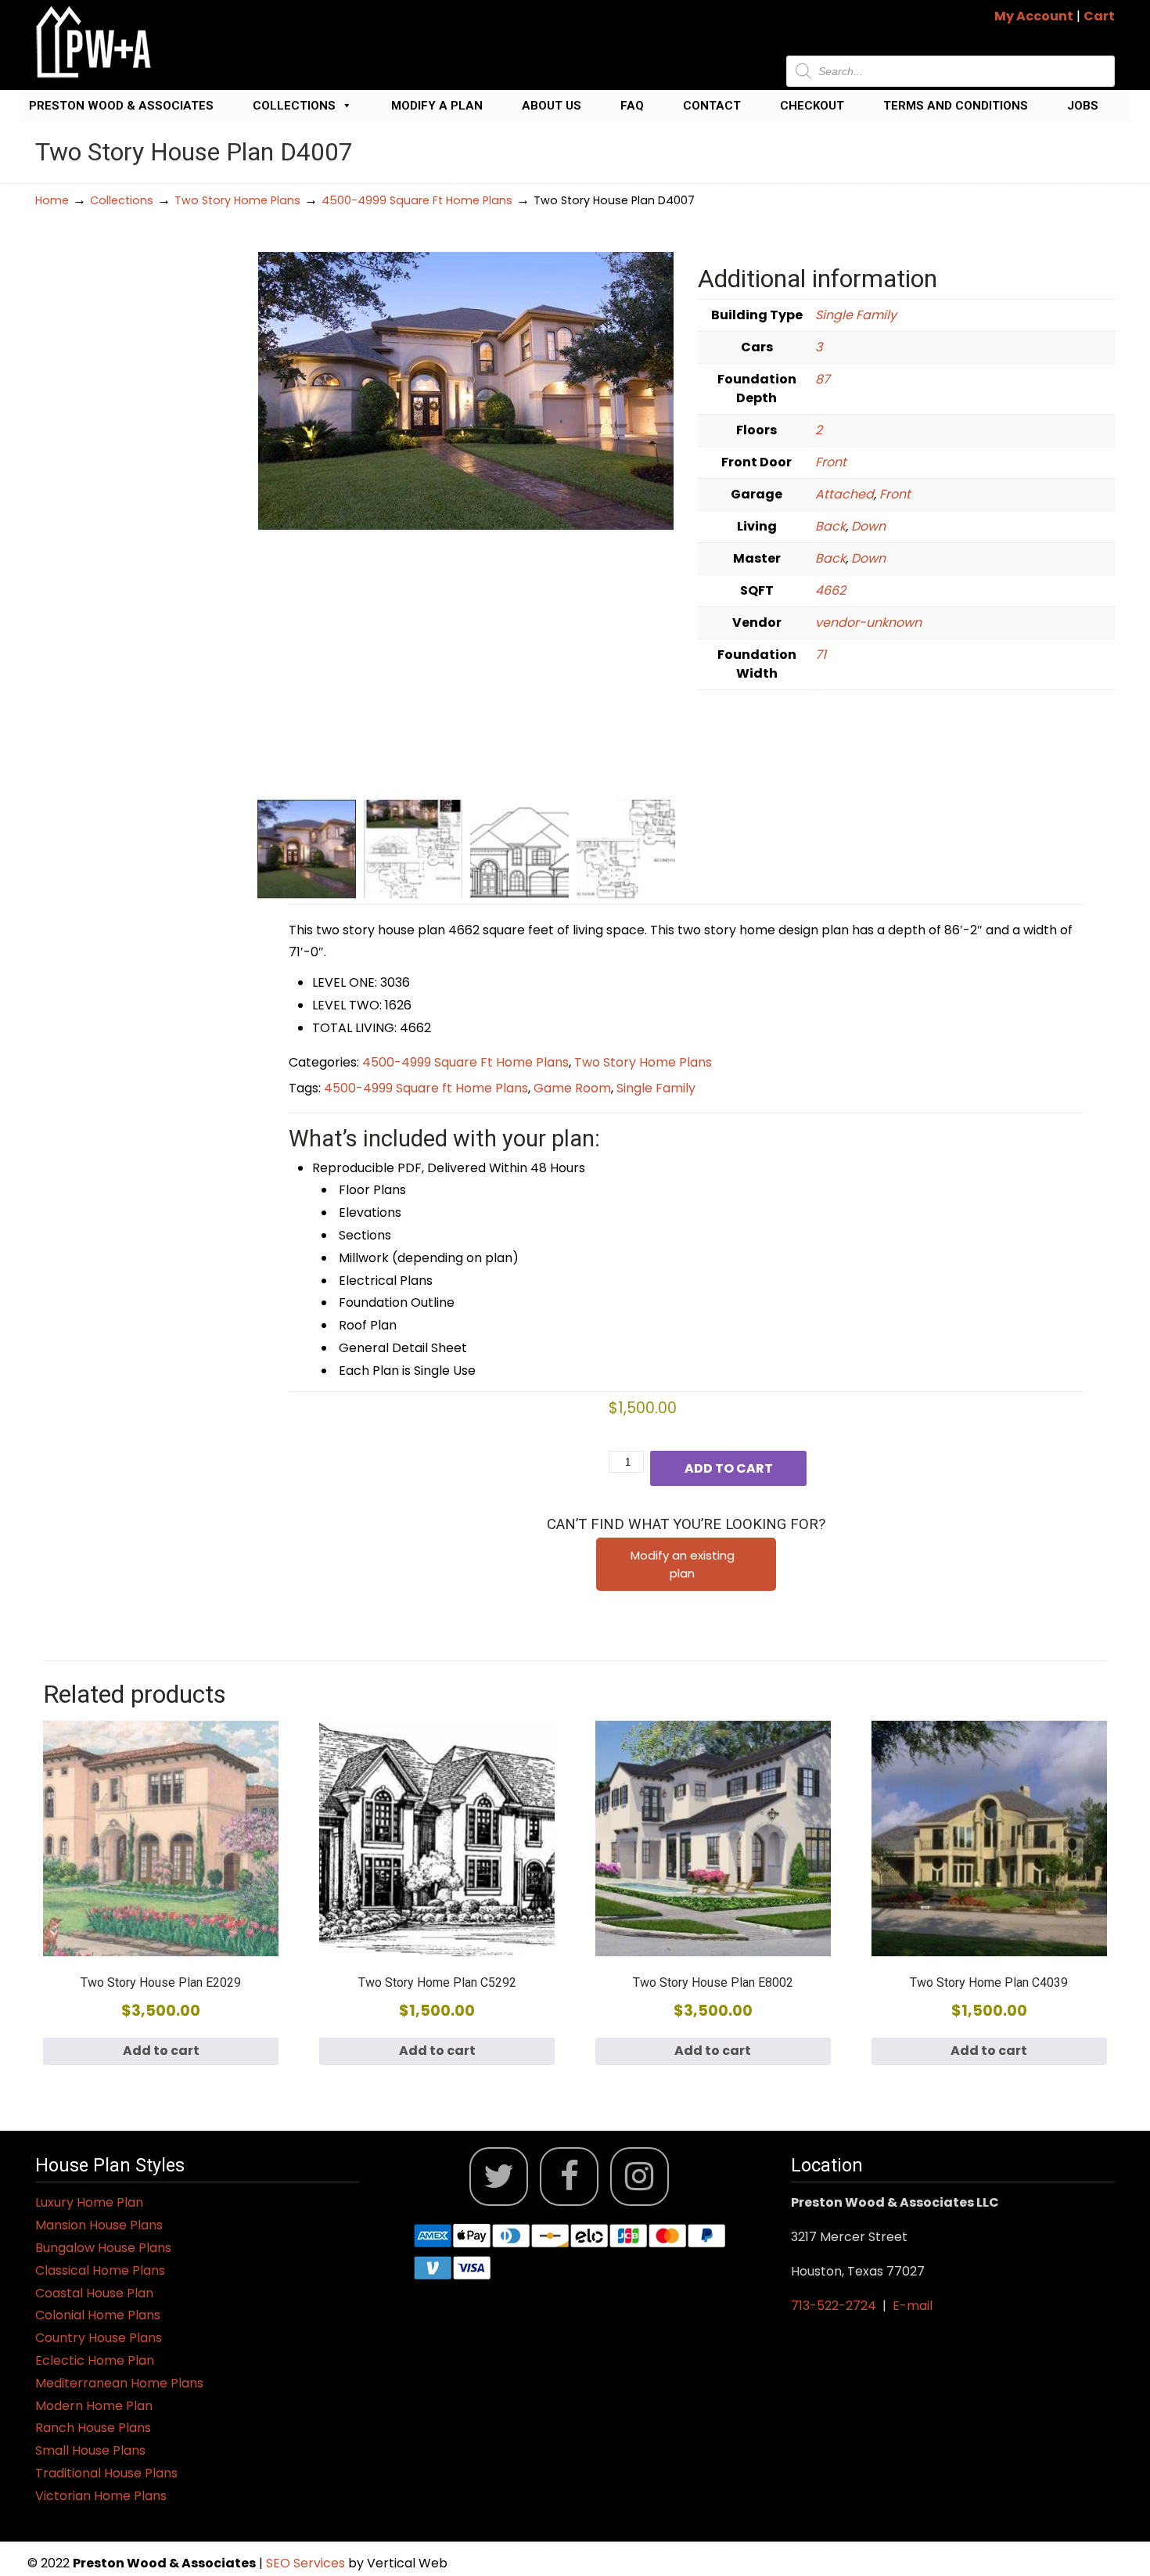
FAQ (632, 106)
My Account (1034, 16)
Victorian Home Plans (101, 2496)
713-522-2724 (834, 2306)
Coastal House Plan (94, 2293)
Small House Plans (90, 2450)
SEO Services (307, 2563)
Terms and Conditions (956, 106)
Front (831, 462)
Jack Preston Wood (94, 42)
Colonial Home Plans (98, 2315)
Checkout (812, 106)
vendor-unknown (868, 622)
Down (868, 526)
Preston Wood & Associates (121, 106)
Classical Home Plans (100, 2270)
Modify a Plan (437, 106)
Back (830, 526)
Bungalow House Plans (103, 2248)
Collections (294, 106)
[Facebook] (569, 2177)
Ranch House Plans (93, 2428)
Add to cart (729, 1468)
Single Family (856, 315)
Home (52, 200)
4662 (830, 590)
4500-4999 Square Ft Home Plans (417, 200)
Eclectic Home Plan (95, 2360)
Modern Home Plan (94, 2406)
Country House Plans (99, 2338)
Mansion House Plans (99, 2225)
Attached (845, 494)
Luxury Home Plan (89, 2202)
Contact (712, 106)
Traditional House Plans (106, 2473)
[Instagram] (640, 2177)
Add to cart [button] (161, 2051)
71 (821, 655)
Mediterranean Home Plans (119, 2383)
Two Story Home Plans (237, 200)
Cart (1099, 16)
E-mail (913, 2306)
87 (823, 379)
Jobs (1083, 106)
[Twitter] (499, 2177)
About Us (552, 106)
